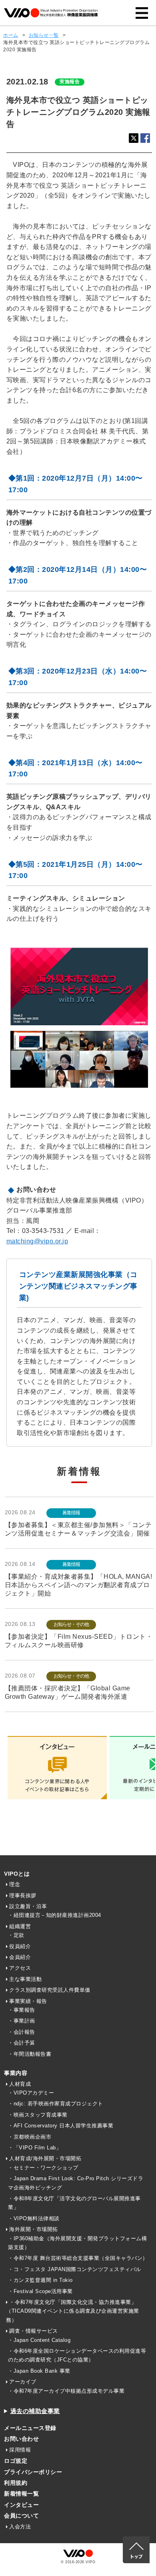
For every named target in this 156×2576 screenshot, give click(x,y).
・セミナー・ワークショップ (43, 2168)
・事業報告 (22, 2010)
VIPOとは (17, 1874)
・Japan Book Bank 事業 (39, 2371)
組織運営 (20, 1926)
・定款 (16, 1935)
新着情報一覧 (21, 2494)
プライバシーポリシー (33, 2472)
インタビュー (21, 2505)
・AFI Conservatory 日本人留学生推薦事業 (61, 2126)
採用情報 (20, 2450)
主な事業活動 (25, 1979)
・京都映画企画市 (30, 2137)
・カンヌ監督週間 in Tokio (40, 2280)
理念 (15, 1884)
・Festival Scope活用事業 (40, 2291)
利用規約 (16, 2483)
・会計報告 (22, 2032)
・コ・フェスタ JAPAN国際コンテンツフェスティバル (75, 2269)
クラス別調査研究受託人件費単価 (50, 1990)
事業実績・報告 (28, 2001)
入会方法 (20, 2527)
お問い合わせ (21, 2439)
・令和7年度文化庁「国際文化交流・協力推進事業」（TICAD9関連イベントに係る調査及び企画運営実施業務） (73, 2311)
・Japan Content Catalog (39, 2340)
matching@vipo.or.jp (37, 1241)
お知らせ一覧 (44, 35)
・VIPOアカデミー (31, 2093)
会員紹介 (20, 1957)
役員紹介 (20, 1946)
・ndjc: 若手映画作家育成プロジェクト (56, 2104)
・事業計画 (22, 2021)
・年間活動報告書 (30, 2054)
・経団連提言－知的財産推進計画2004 (55, 1915)
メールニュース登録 (30, 2428)
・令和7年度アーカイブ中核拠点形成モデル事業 (66, 2391)
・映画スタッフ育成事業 (38, 2115)
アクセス (20, 1968)
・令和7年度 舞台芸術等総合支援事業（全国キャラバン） (78, 2258)
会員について (21, 2516)
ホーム (11, 35)
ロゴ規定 (16, 2461)
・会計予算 (22, 2043)
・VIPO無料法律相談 (34, 2218)
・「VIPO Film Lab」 (35, 2148)
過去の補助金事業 (35, 2411)
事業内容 (16, 2073)
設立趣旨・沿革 (28, 1906)
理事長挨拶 (23, 1895)
